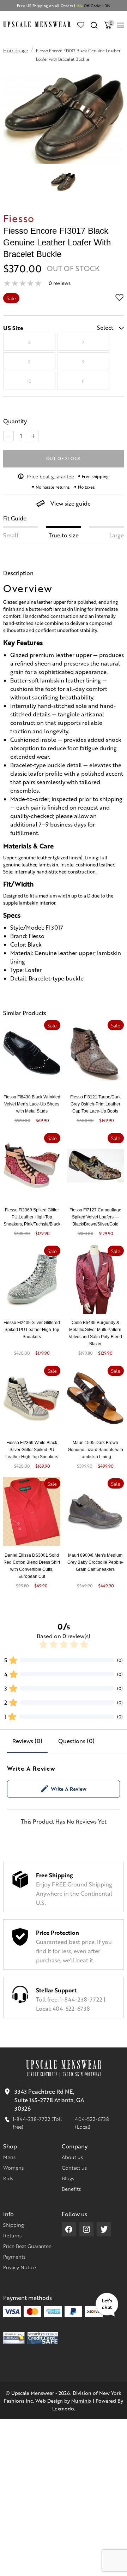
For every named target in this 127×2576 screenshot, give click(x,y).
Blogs (68, 2178)
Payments (14, 2256)
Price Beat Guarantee (27, 2246)
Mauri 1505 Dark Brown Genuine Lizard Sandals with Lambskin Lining (95, 1450)
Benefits (71, 2189)
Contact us (74, 2167)
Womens (13, 2167)
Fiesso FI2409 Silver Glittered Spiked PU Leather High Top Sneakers (32, 1330)
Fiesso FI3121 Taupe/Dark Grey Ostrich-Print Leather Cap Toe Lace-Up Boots (95, 1104)
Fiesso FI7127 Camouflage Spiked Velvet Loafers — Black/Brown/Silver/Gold (95, 1217)
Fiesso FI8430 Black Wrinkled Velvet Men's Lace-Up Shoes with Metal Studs (32, 1104)
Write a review (69, 1789)
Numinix (81, 2401)
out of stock (64, 458)
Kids (8, 2178)
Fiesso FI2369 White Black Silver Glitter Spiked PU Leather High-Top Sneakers (32, 1450)
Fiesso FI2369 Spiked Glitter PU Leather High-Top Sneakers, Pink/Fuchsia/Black (32, 1217)
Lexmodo (63, 2408)
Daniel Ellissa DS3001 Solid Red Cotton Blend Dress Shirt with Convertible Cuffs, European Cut (32, 1566)
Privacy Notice (20, 2267)
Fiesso (19, 218)
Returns (12, 2235)
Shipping (13, 2225)
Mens (9, 2157)
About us (72, 2157)
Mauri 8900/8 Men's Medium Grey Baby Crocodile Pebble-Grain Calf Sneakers (95, 1562)
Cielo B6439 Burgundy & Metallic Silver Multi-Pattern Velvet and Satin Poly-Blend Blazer (95, 1333)
